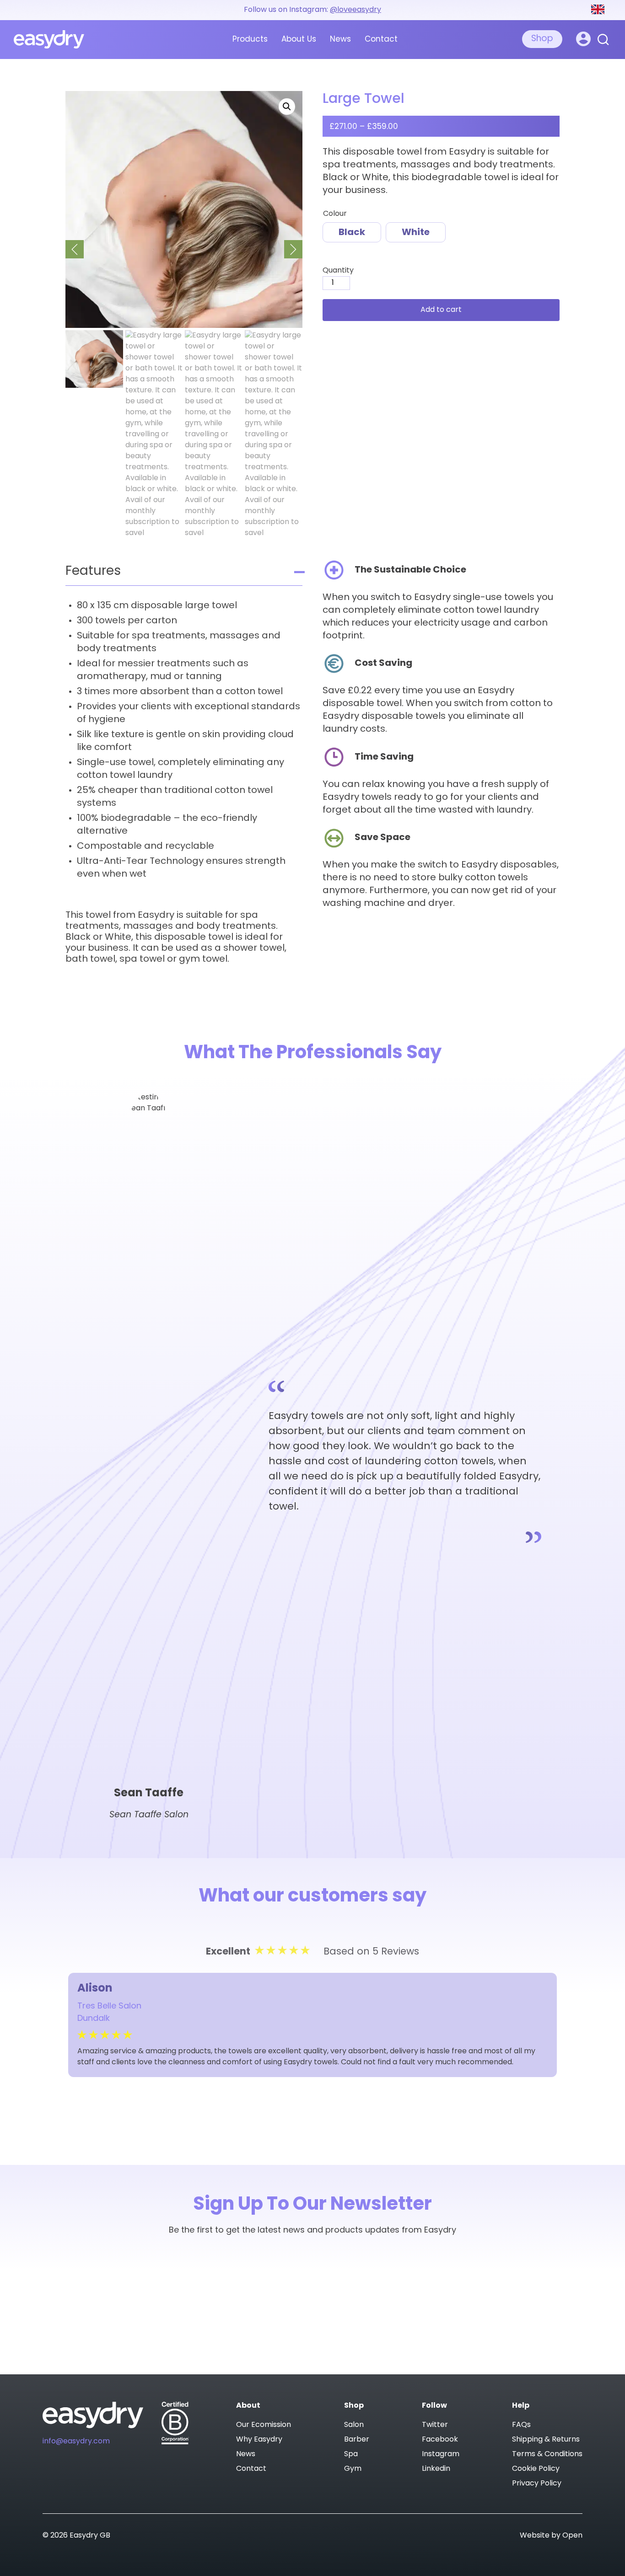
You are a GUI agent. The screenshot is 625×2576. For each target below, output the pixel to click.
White (416, 233)
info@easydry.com (76, 2442)
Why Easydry (259, 2440)
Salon (354, 2425)
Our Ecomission (264, 2425)
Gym (353, 2469)
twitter (435, 2425)
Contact (381, 40)
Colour (335, 214)
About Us (299, 40)
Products (250, 40)
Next (293, 249)
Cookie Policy (536, 2469)
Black (352, 233)
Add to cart (441, 310)
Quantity (338, 271)
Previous (75, 249)
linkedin (436, 2469)
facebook (440, 2440)
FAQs (521, 2425)
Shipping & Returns (546, 2440)
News (340, 40)
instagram (441, 2454)
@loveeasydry (356, 10)
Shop (542, 39)
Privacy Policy (537, 2484)
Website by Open (551, 2536)
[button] (287, 107)
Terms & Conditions (547, 2454)
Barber (357, 2440)
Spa (351, 2454)
